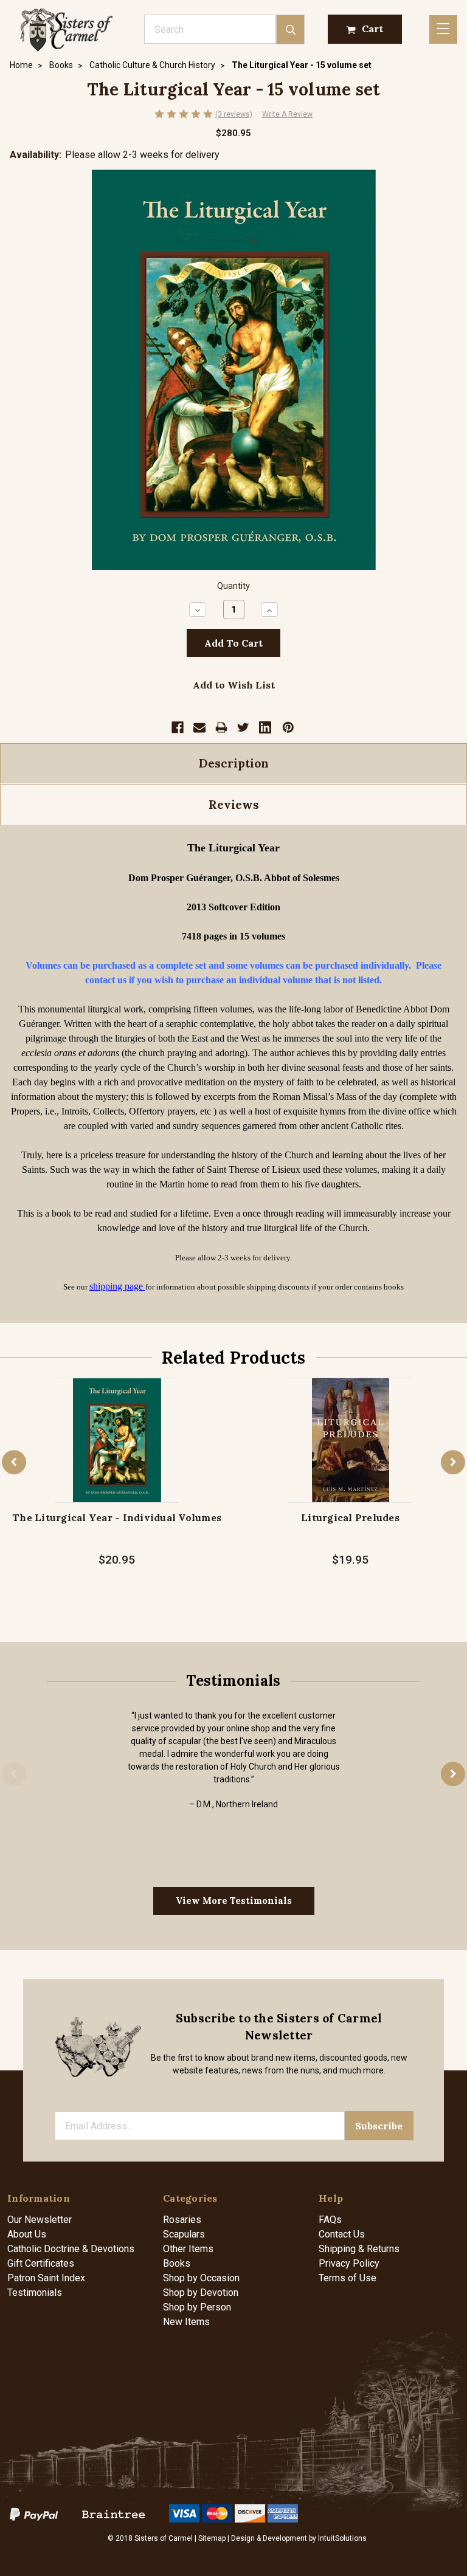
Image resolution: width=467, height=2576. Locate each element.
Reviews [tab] (234, 805)
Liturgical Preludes (350, 1517)
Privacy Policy (349, 2263)
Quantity (233, 586)
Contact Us (342, 2234)
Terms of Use (348, 2278)
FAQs (330, 2220)
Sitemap (212, 2538)
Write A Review (287, 114)
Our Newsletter (40, 2220)
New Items (186, 2322)
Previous (14, 1462)
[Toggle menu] (443, 29)
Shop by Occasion (201, 2278)
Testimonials (35, 2293)
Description (234, 763)
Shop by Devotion (201, 2293)
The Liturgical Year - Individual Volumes (117, 1517)
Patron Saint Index (46, 2278)
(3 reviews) (234, 114)
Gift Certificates (41, 2263)
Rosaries (182, 2220)
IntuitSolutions (342, 2538)
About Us (27, 2234)
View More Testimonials (234, 1901)
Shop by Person (197, 2307)
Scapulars (184, 2234)
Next (453, 1462)
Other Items (188, 2249)
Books (177, 2263)
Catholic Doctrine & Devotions (71, 2249)
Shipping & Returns (359, 2249)
